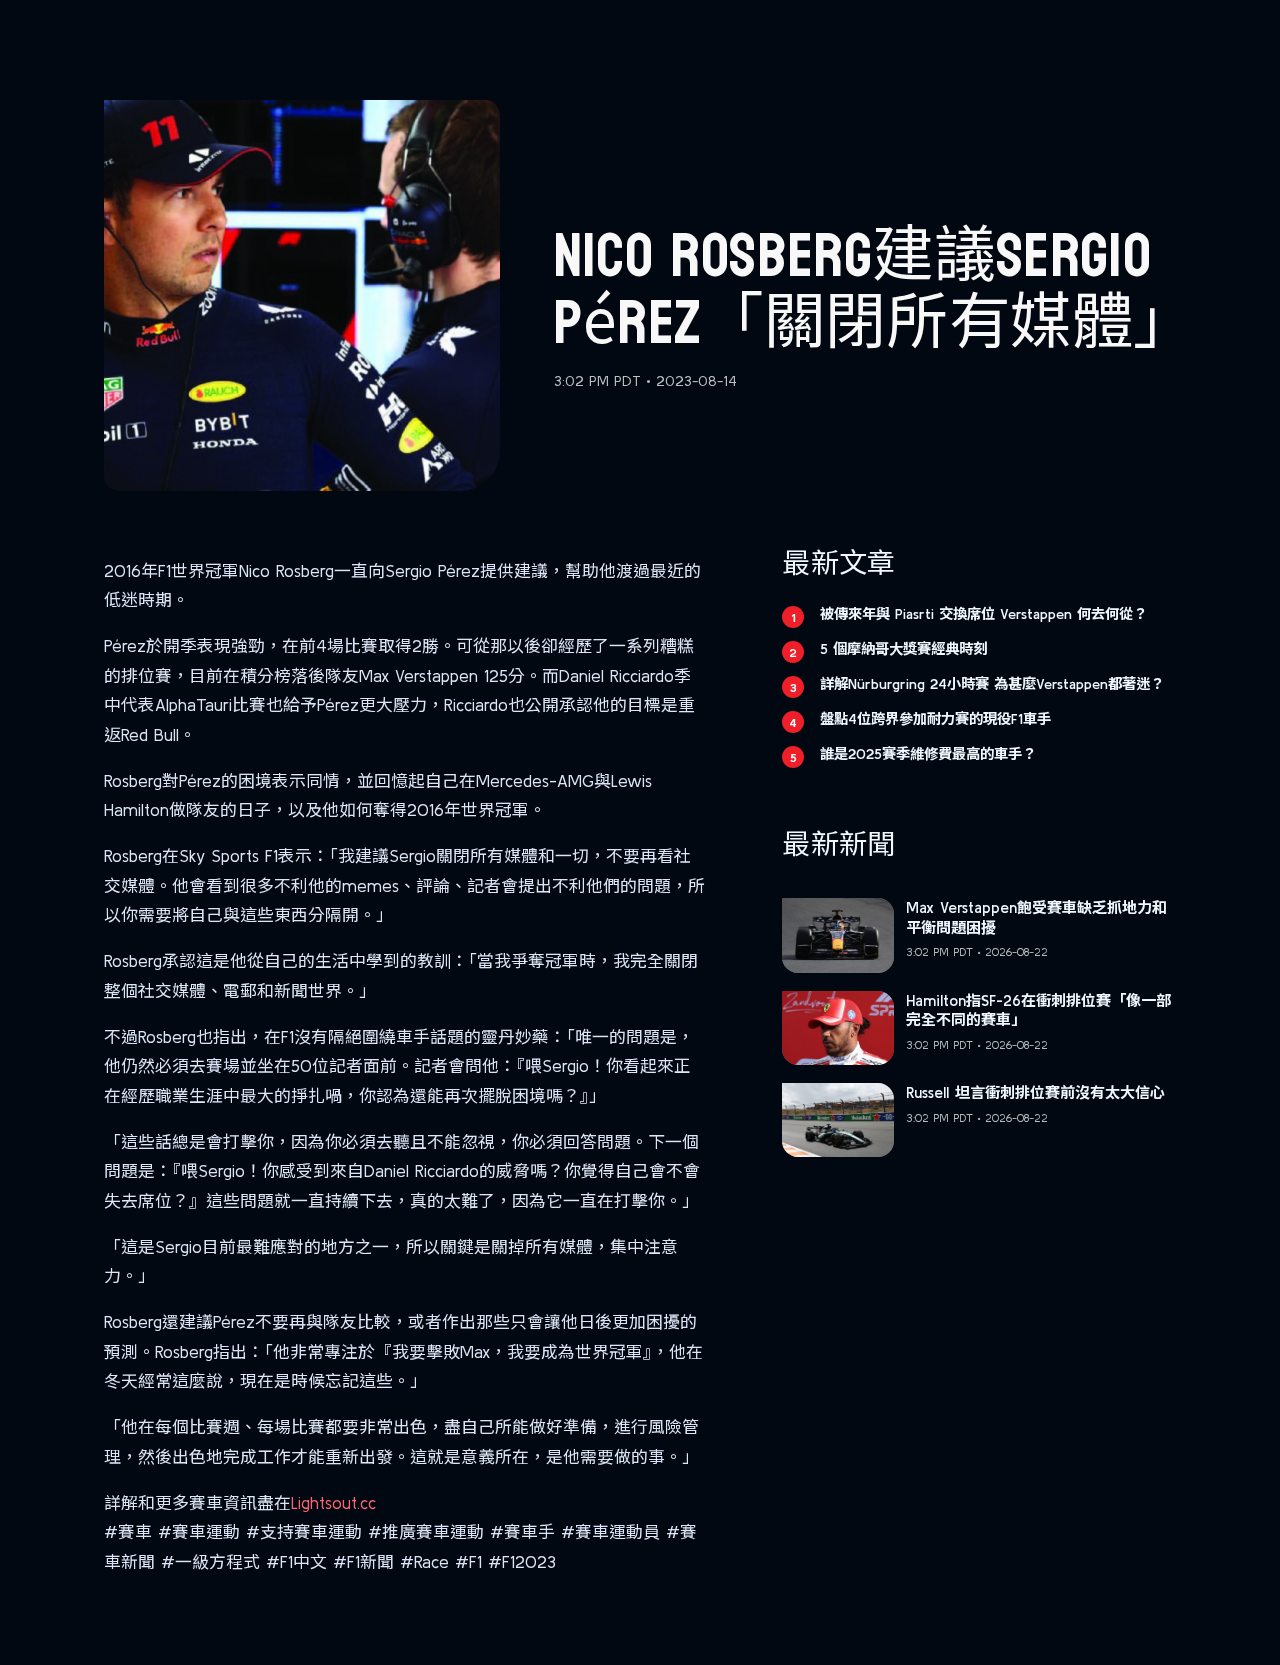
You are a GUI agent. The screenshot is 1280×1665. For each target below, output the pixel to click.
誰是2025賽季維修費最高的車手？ (928, 754)
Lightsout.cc (333, 1502)
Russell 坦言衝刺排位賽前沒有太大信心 (1035, 1092)
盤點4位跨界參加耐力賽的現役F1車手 (935, 719)
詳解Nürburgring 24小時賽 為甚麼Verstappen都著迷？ (992, 684)
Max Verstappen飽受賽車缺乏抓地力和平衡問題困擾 (1036, 917)
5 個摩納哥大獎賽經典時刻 (903, 649)
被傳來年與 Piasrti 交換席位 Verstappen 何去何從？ (983, 614)
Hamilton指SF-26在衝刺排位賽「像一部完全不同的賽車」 (1038, 1010)
